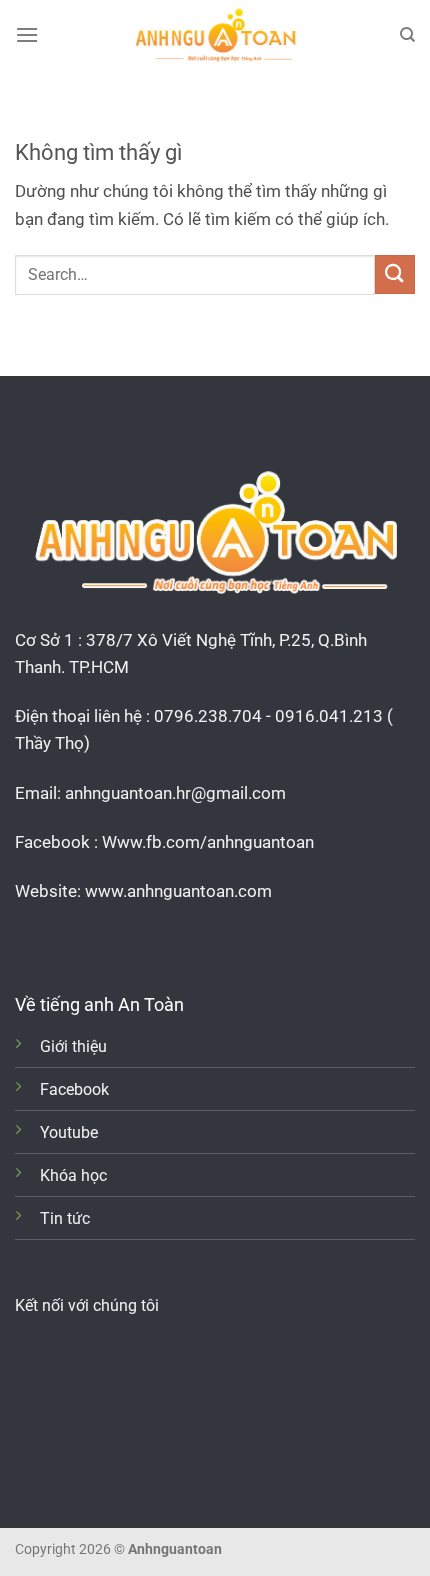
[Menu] (27, 34)
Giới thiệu (73, 1046)
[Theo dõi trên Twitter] (89, 941)
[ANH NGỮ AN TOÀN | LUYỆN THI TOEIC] (215, 35)
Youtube (69, 1132)
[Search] (407, 35)
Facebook (74, 1089)
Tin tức (65, 1218)
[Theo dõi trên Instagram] (59, 941)
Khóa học (73, 1175)
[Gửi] (395, 274)
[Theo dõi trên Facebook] (29, 941)
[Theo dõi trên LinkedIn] (119, 941)
